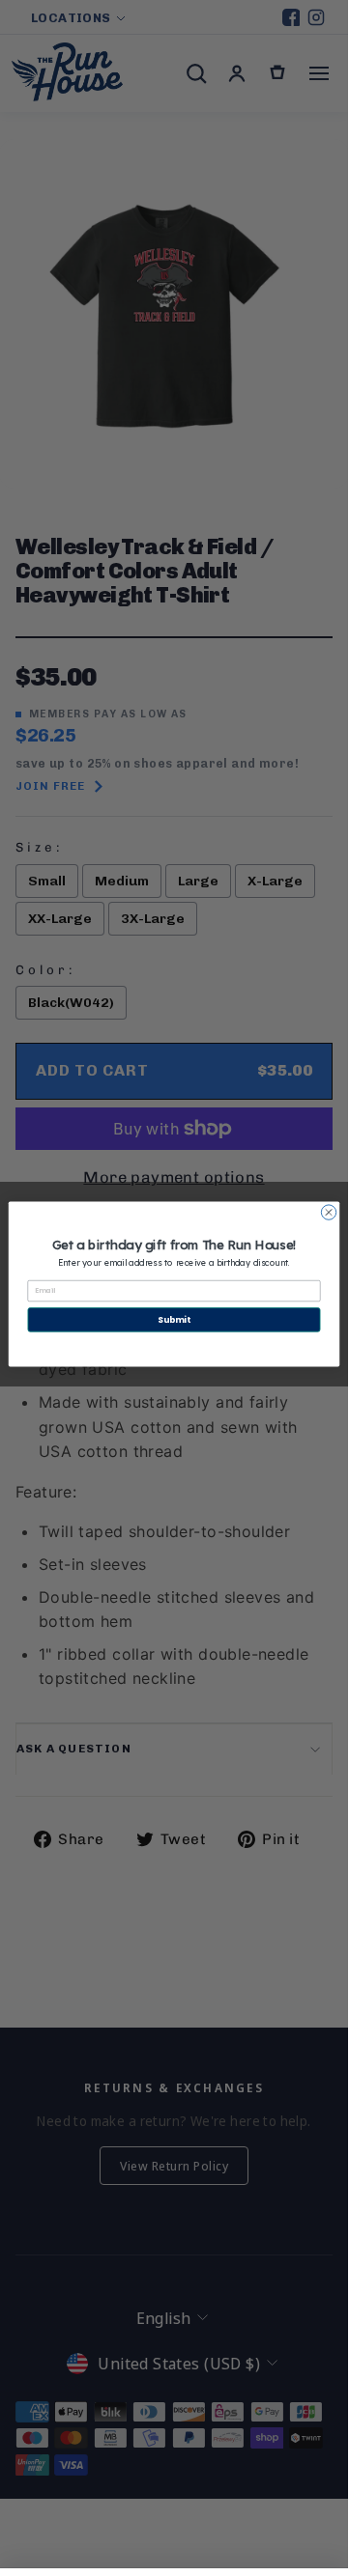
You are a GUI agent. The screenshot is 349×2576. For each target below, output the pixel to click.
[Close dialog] (328, 1212)
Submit (174, 1320)
